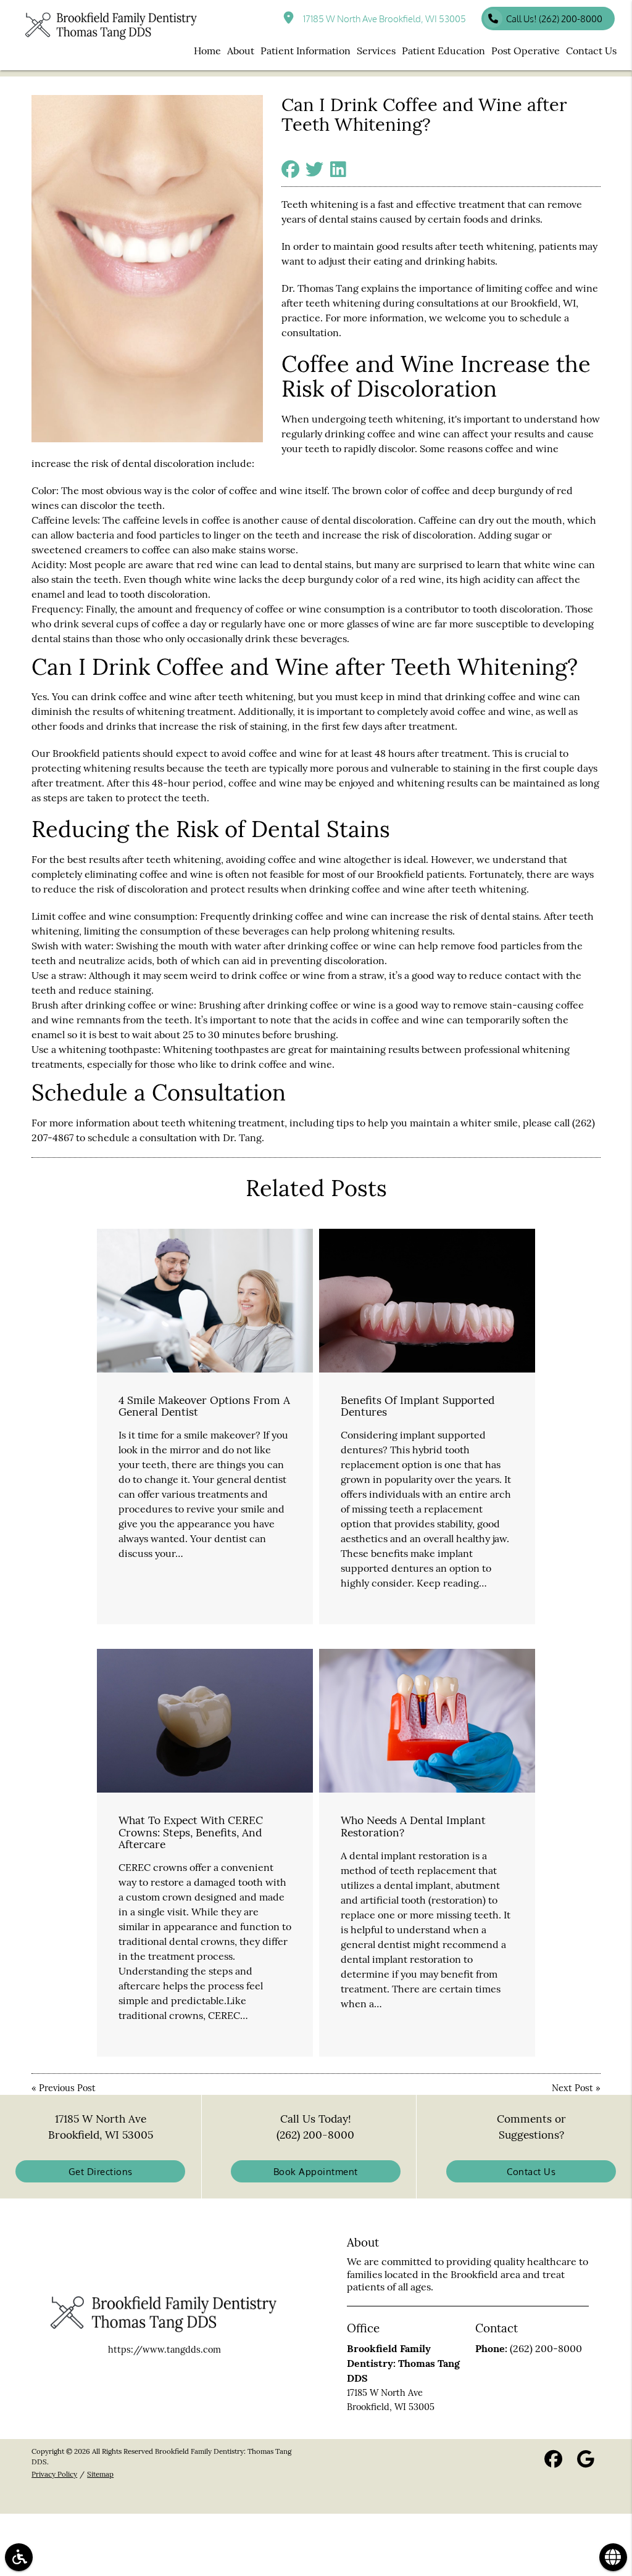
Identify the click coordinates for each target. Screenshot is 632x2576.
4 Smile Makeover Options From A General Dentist (204, 1406)
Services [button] (376, 51)
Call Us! (554, 19)
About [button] (241, 51)
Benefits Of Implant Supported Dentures (418, 1406)
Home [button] (207, 51)
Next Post (572, 2088)
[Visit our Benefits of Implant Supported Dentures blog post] (427, 1301)
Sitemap (100, 2474)
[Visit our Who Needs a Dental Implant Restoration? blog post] (427, 1721)
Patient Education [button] (443, 51)
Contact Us (531, 2171)
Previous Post (67, 2088)
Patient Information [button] (306, 51)
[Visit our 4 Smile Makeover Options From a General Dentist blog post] (205, 1301)
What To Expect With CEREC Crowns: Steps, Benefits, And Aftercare (191, 1832)
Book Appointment (316, 2171)
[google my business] (586, 2460)
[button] (19, 2557)
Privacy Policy (54, 2474)
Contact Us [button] (591, 51)
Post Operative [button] (526, 51)
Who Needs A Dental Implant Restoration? (413, 1826)
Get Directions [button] (101, 2171)
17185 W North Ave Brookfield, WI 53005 (383, 19)
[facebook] (553, 2460)
